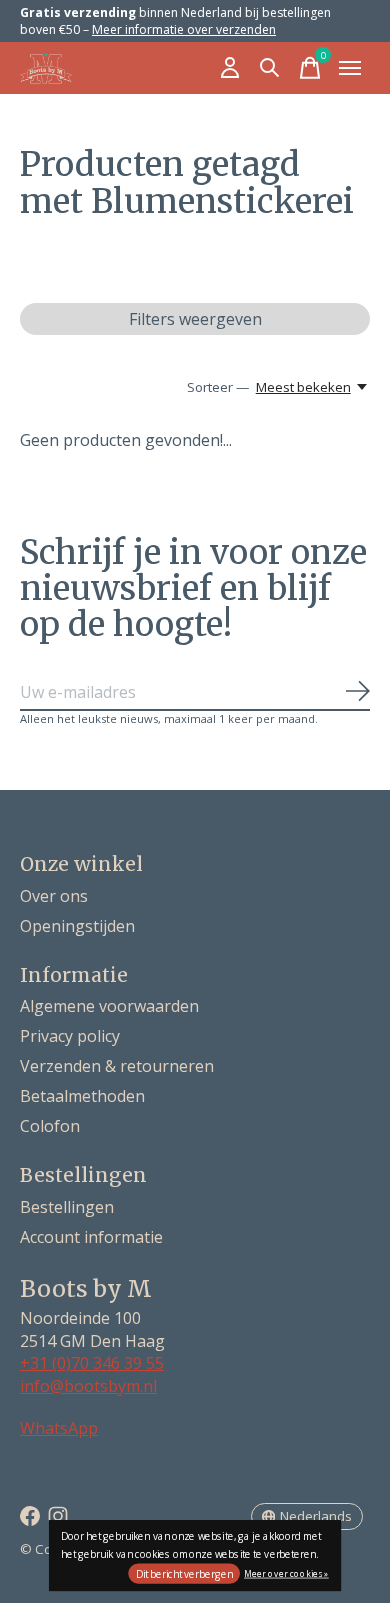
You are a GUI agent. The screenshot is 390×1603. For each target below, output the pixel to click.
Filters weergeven (195, 319)
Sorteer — (218, 387)
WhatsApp (59, 1428)
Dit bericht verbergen (184, 1574)
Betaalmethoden (82, 1096)
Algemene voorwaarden (109, 1006)
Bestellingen (67, 1207)
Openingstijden (77, 926)
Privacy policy (70, 1036)
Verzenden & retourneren (117, 1066)
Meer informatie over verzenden (184, 29)
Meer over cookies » (286, 1572)
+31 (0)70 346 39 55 (92, 1363)
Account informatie (91, 1237)
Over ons (54, 896)
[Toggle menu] (350, 68)
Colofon (50, 1126)
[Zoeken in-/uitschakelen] (270, 68)
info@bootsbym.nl (88, 1386)
